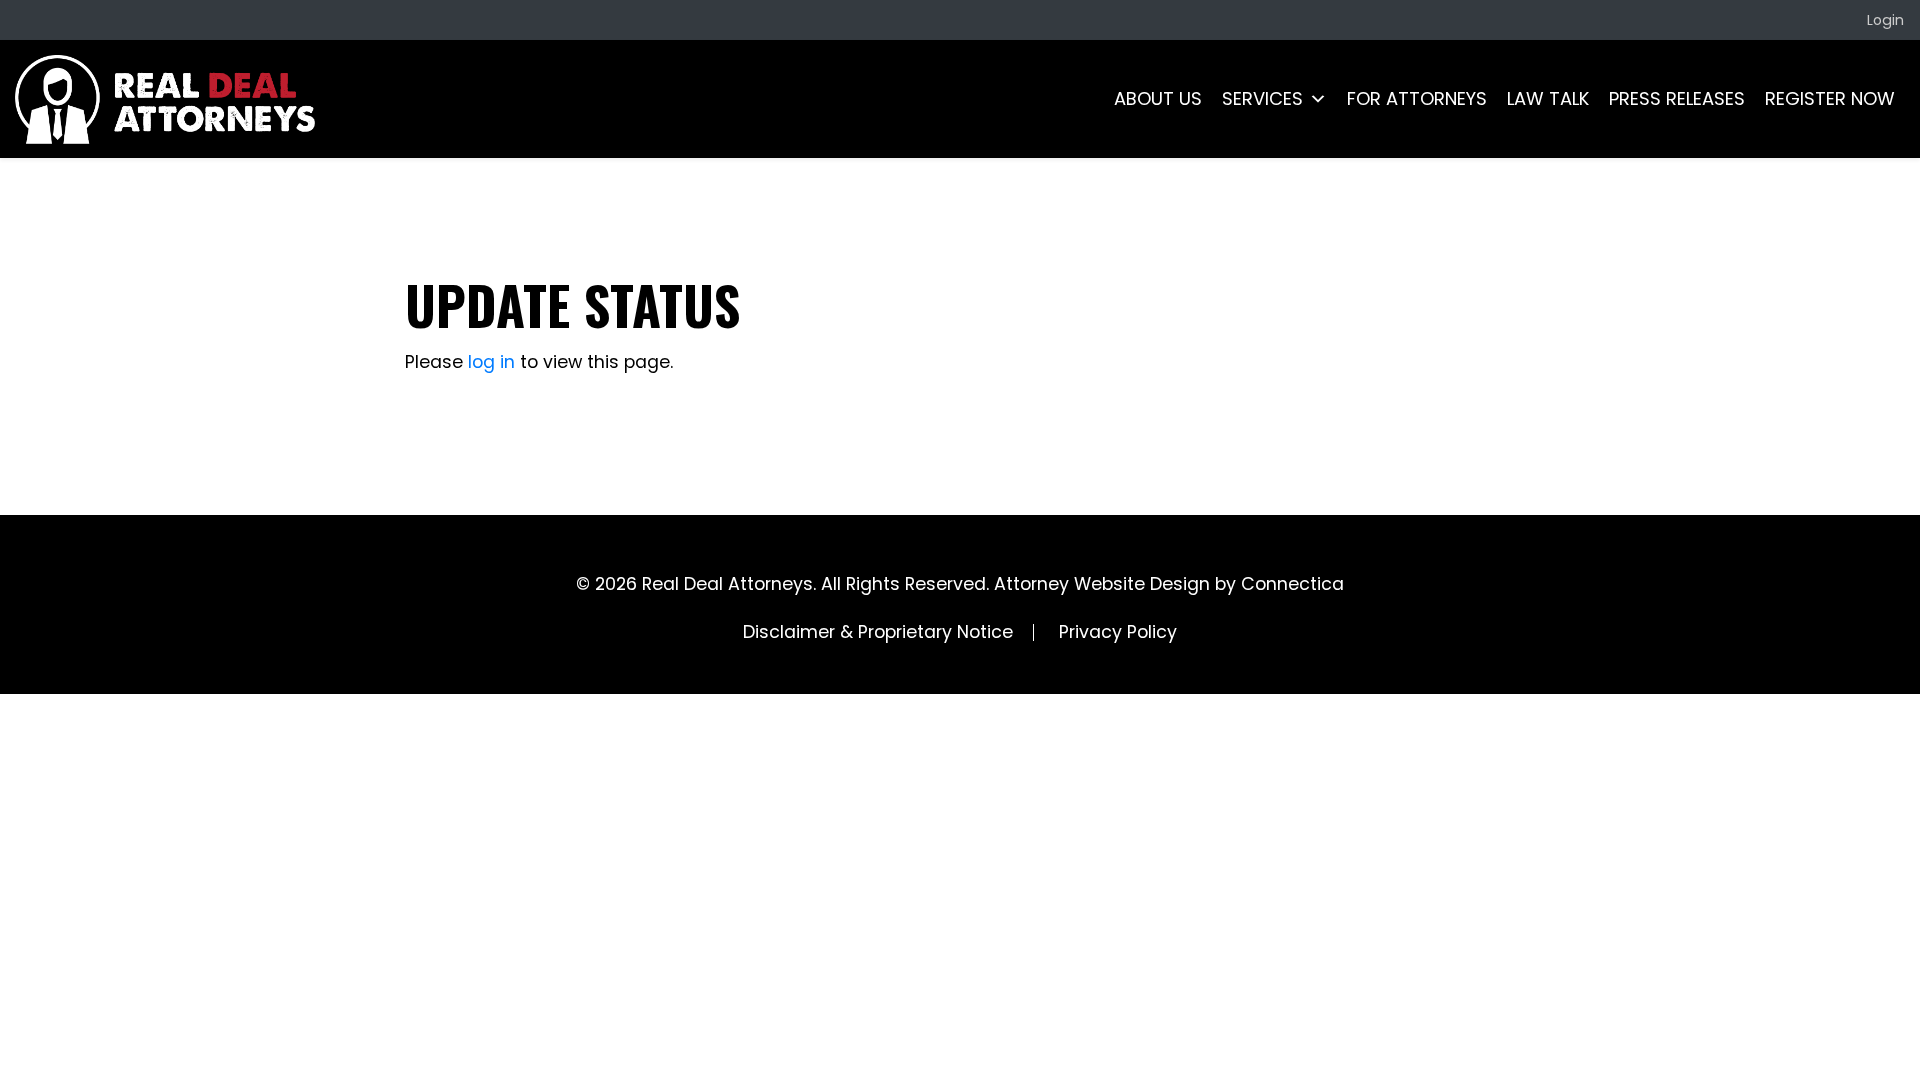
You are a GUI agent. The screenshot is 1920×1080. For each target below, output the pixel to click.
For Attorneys (1417, 98)
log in (491, 362)
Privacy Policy (1118, 632)
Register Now (1830, 98)
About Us (1158, 98)
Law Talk (1548, 98)
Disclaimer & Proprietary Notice (878, 632)
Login (1885, 20)
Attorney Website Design (1102, 584)
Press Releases (1677, 98)
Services (1262, 98)
